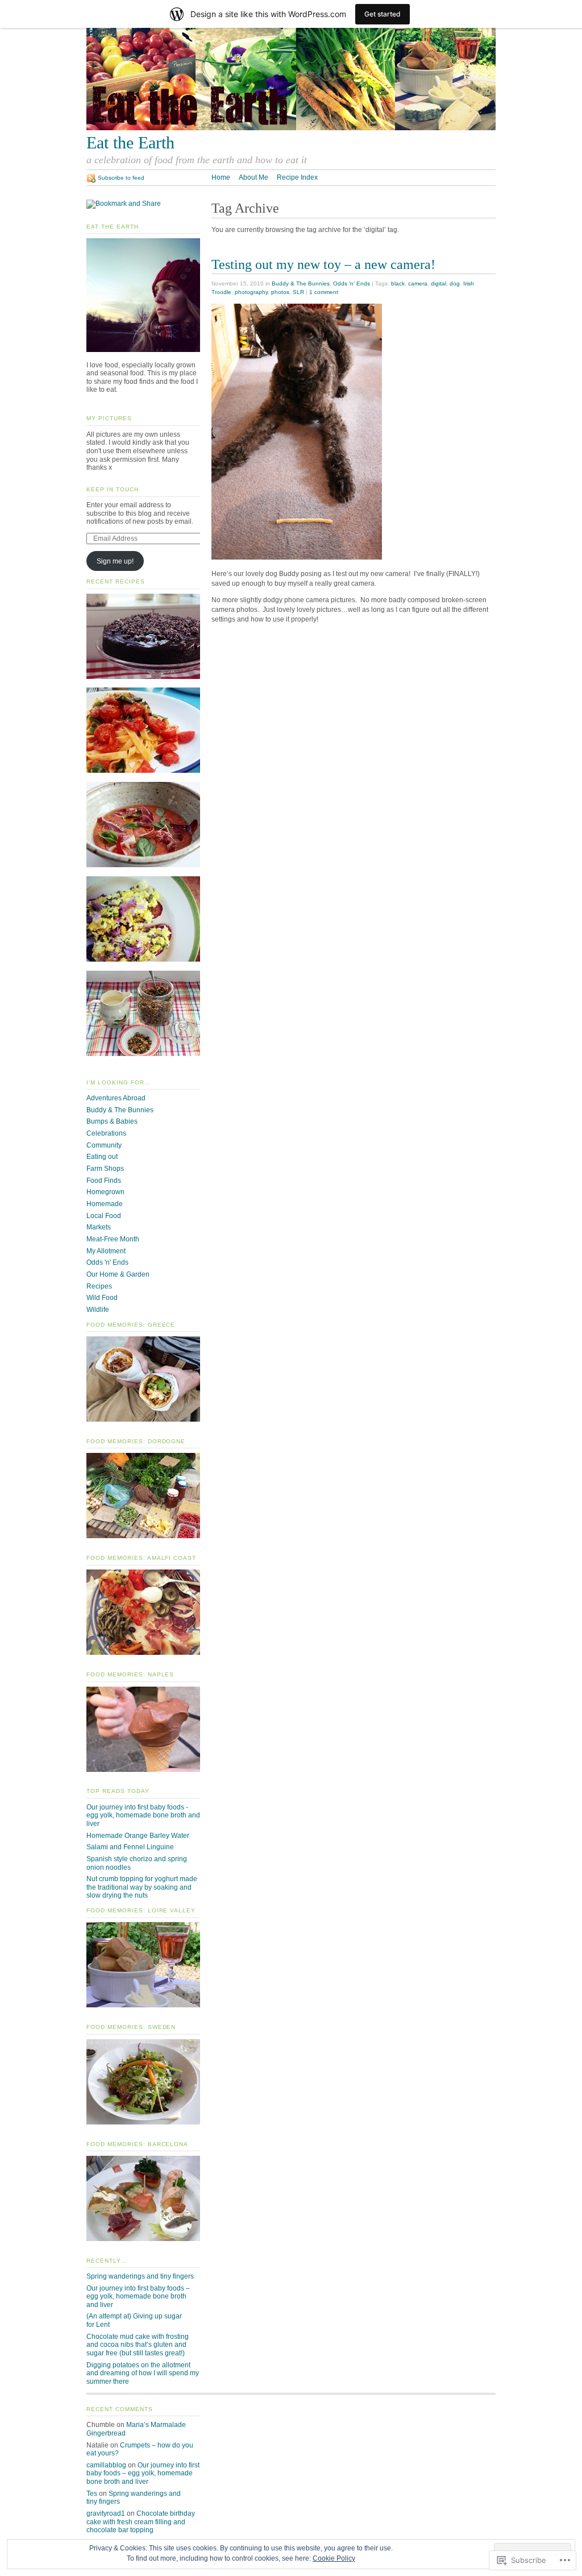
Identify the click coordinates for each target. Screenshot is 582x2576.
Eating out (102, 1157)
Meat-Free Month (113, 1239)
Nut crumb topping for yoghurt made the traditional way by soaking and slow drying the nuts (142, 1887)
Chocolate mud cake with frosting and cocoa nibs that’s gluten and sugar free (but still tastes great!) (138, 2345)
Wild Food (102, 1298)
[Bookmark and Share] (124, 204)
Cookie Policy (334, 2558)
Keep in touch (113, 489)
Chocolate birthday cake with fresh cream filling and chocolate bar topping (141, 2522)
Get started (383, 14)
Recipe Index (297, 177)
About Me (253, 177)
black (398, 283)
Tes (92, 2494)
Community (104, 1145)
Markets (99, 1227)
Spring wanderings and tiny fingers (140, 2276)
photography (251, 292)
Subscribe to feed (121, 178)
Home (221, 177)
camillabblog (106, 2465)
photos (280, 292)
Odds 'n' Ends (352, 283)
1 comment (324, 292)
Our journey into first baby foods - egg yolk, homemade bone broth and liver (143, 1815)
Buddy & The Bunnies (301, 283)
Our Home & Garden (118, 1274)
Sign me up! (115, 561)
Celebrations (106, 1133)
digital (438, 283)
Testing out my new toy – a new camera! (323, 264)
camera (418, 283)
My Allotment (106, 1251)
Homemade (105, 1204)
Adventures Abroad (116, 1098)
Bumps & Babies (112, 1121)
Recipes (99, 1286)
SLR (298, 292)
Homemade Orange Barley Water (138, 1836)
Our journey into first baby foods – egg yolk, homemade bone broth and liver (138, 2297)
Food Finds (104, 1181)
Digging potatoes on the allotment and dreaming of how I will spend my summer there (143, 2373)
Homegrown (105, 1192)
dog (455, 283)
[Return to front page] (291, 128)
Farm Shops (105, 1169)
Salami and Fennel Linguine (130, 1847)
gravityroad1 (106, 2513)
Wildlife (98, 1310)
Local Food (104, 1216)
